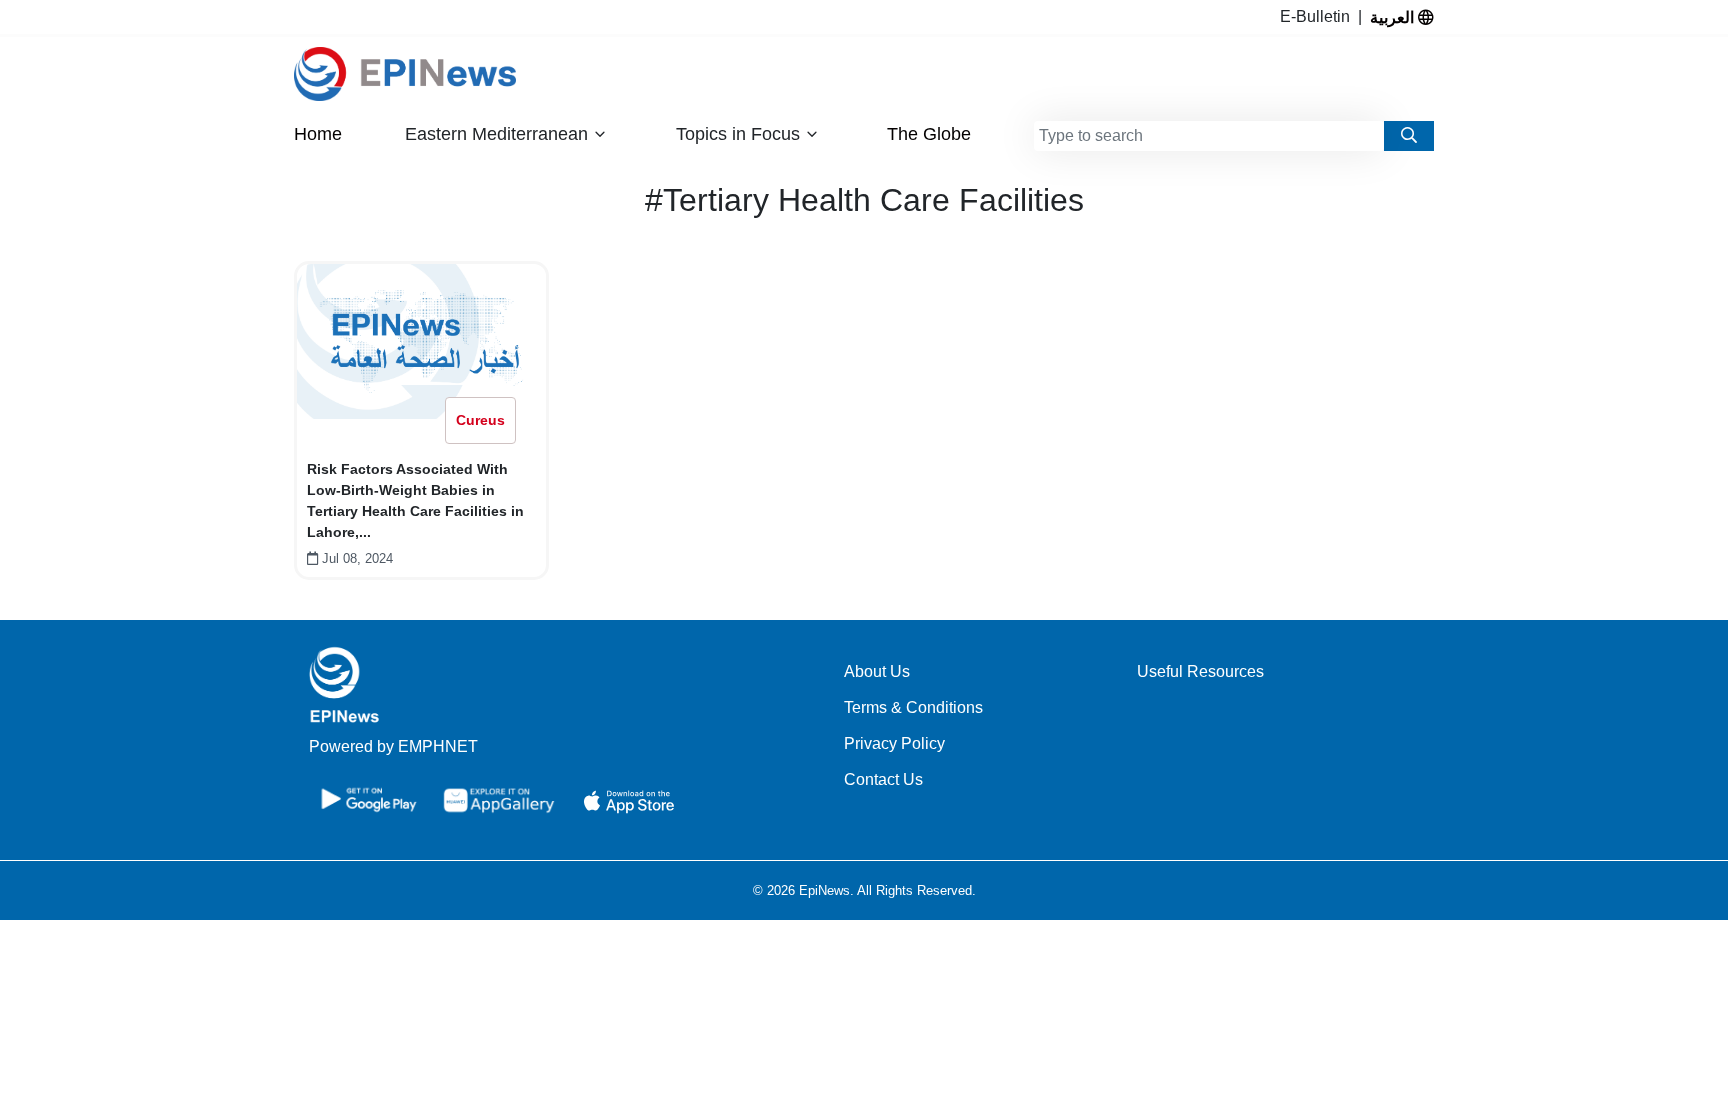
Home (318, 134)
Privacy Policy (894, 743)
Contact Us (883, 779)
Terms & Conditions (913, 707)
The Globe (929, 134)
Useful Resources (1200, 671)
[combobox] (1209, 136)
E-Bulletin (1319, 16)
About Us (877, 671)
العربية (1394, 17)
